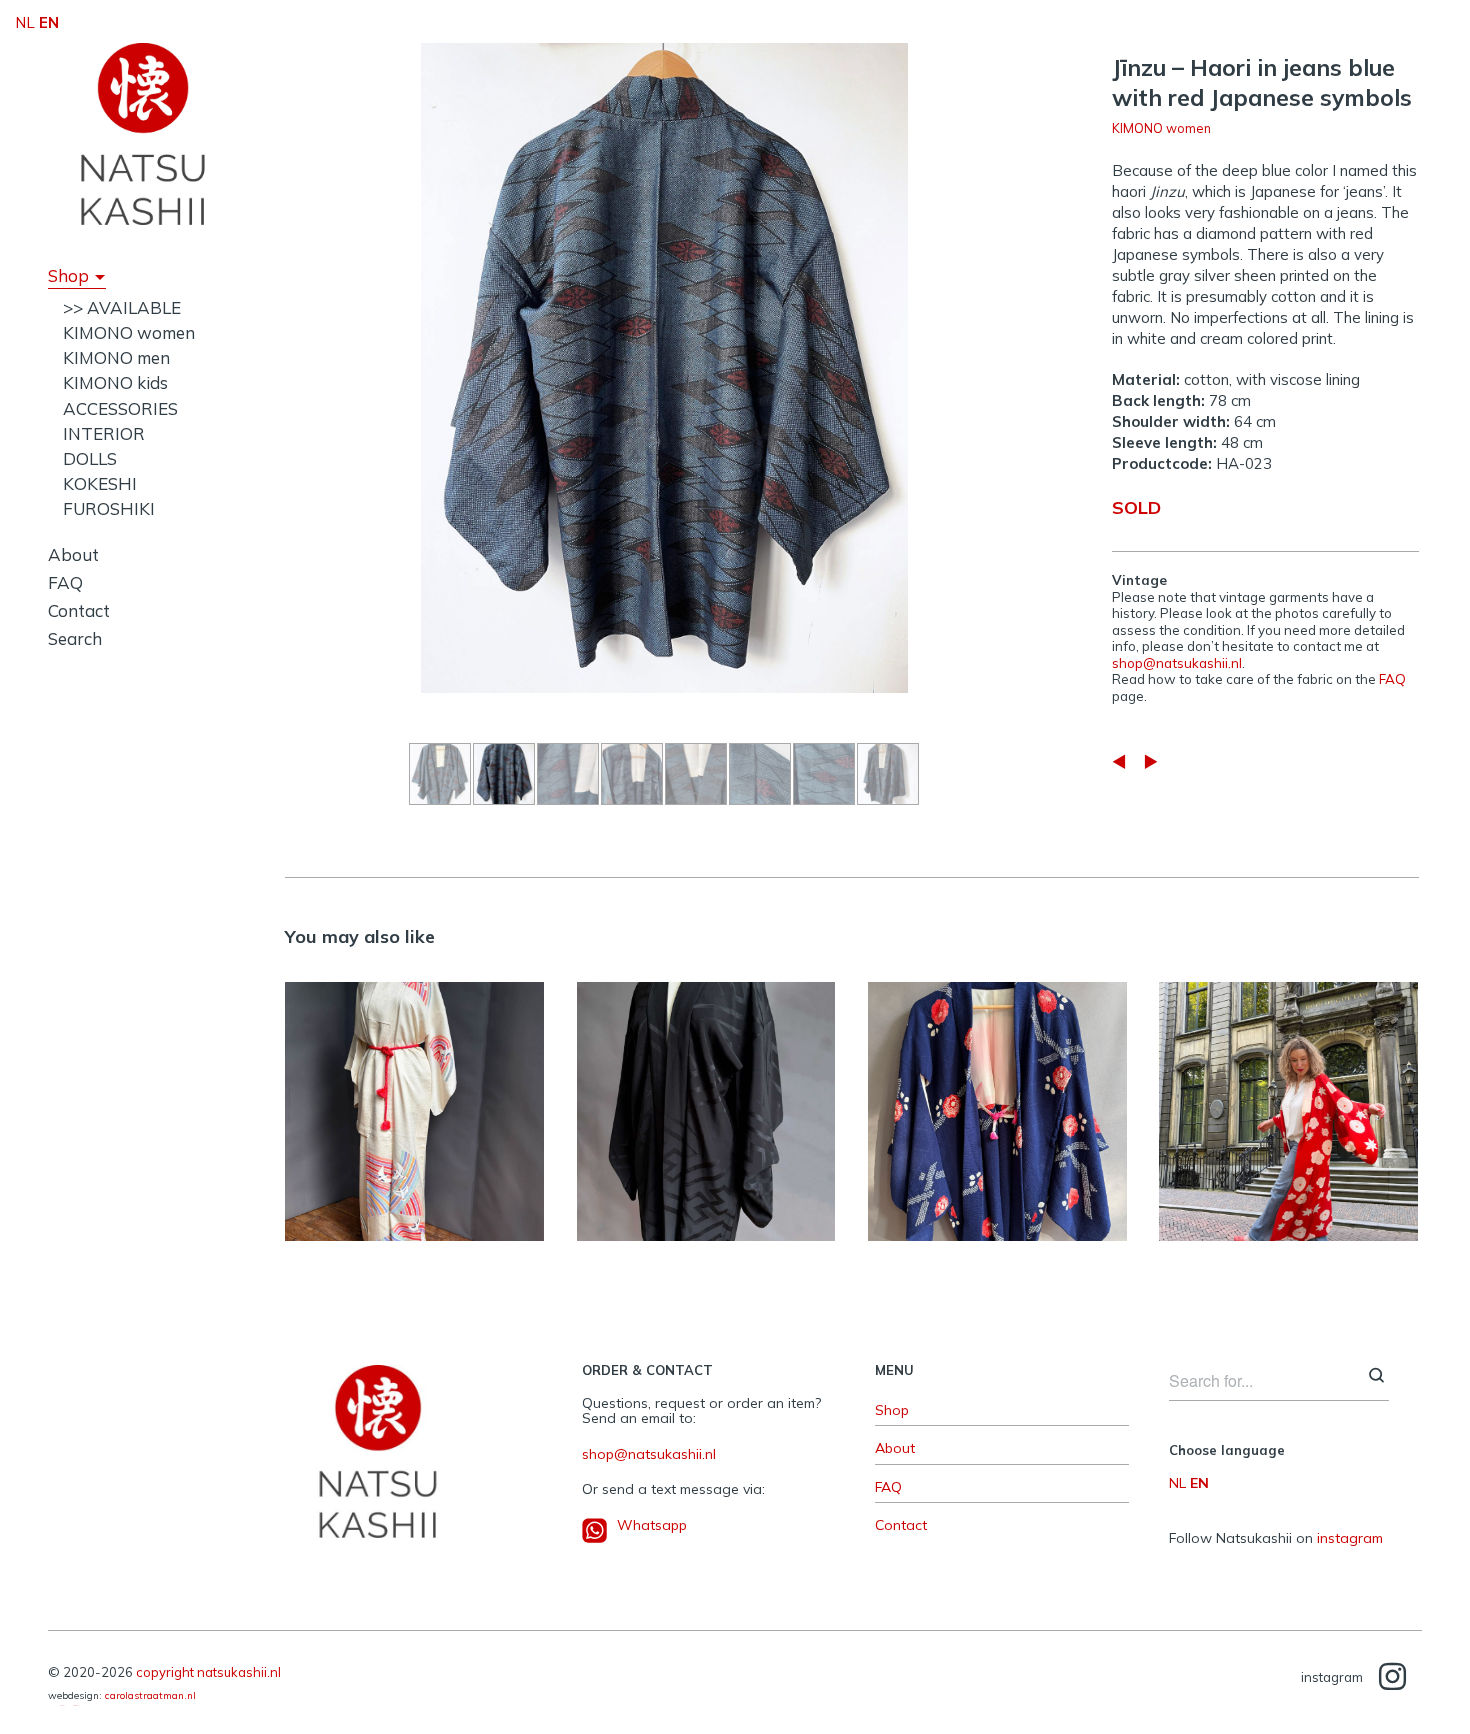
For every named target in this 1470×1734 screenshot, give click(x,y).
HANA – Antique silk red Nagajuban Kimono (1288, 1100)
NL (1177, 1483)
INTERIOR (104, 433)
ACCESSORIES (120, 408)
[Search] (1376, 1377)
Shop (68, 275)
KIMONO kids (115, 382)
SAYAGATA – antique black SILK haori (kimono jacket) (705, 1100)
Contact (79, 610)
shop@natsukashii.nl (1177, 663)
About (73, 554)
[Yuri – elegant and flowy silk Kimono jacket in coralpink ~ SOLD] (1119, 761)
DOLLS (90, 458)
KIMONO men (116, 357)
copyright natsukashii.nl (208, 1672)
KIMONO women (129, 332)
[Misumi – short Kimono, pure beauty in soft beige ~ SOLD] (1151, 761)
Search (75, 638)
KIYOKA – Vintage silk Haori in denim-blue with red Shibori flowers (997, 1100)
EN (1199, 1483)
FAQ (65, 582)
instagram (1350, 1538)
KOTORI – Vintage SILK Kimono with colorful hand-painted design (415, 1100)
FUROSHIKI (109, 508)
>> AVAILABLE (122, 307)
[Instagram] (1392, 1677)
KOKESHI (100, 483)
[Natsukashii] (143, 134)
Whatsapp (652, 1525)
